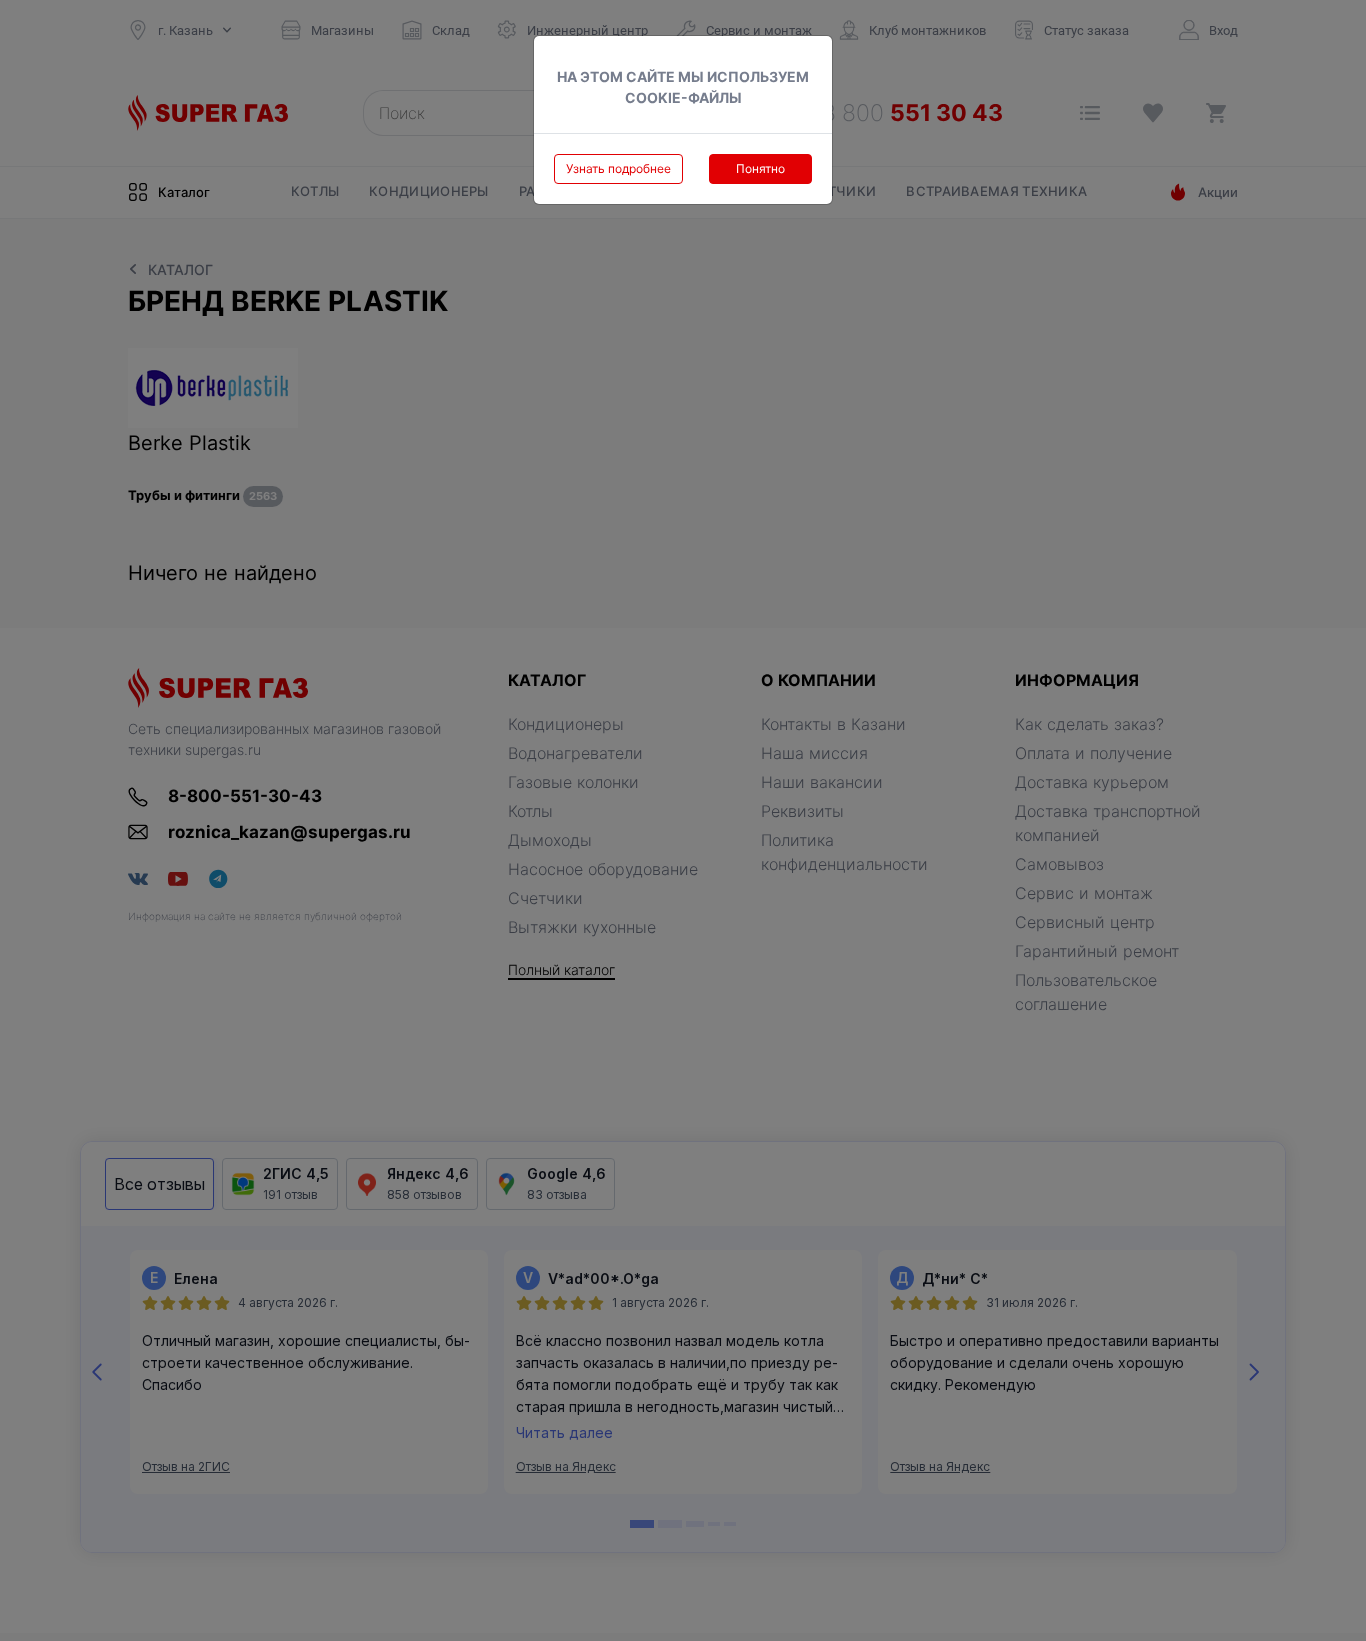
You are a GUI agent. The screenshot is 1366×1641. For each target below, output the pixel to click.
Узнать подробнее (618, 168)
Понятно (760, 168)
